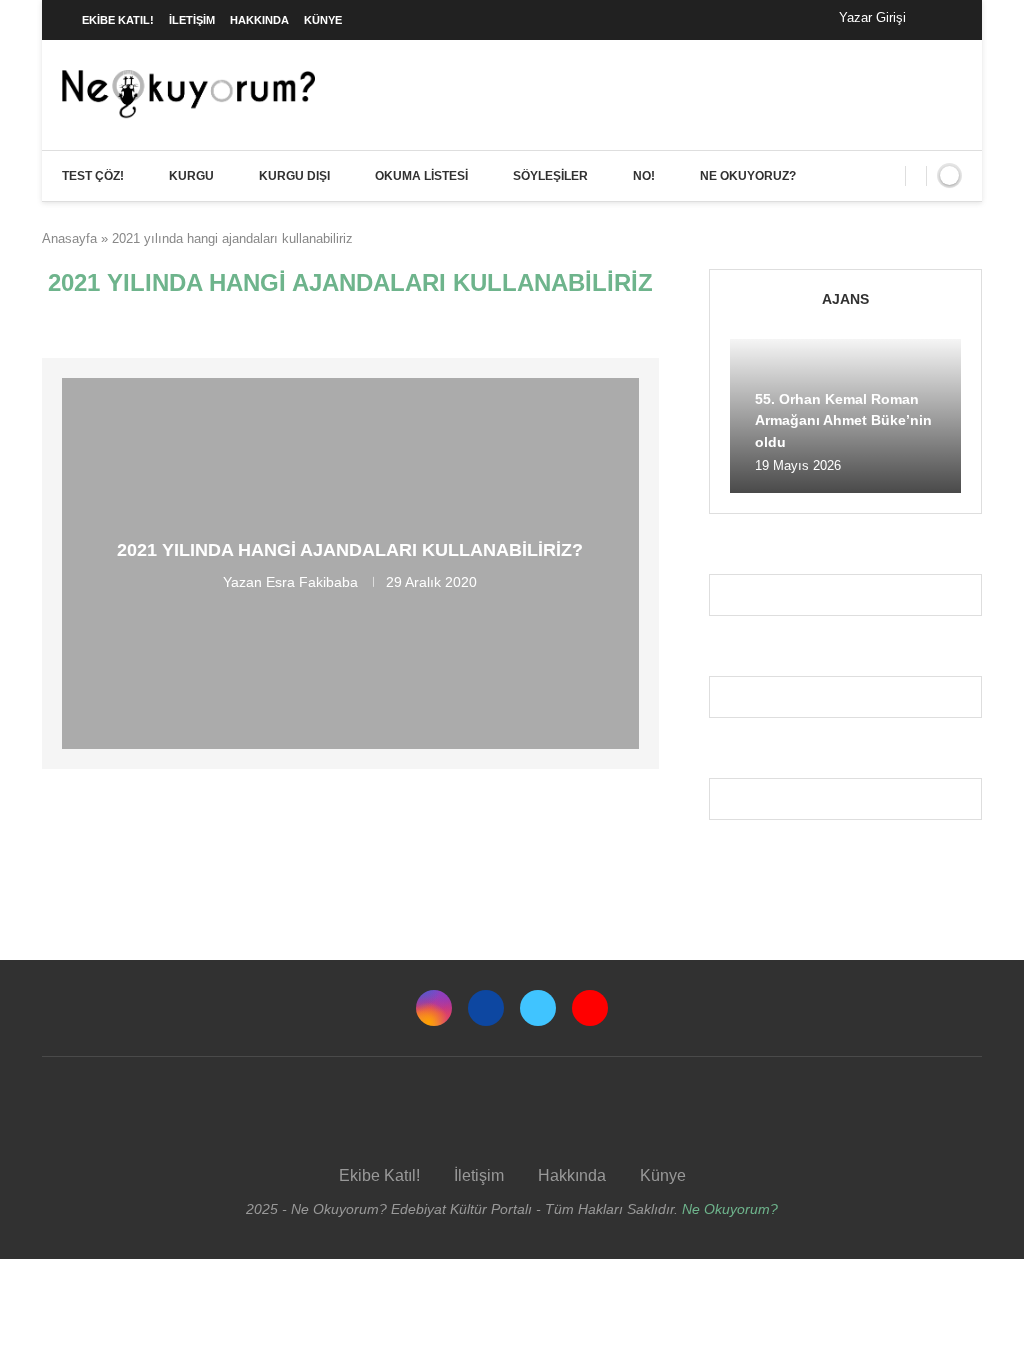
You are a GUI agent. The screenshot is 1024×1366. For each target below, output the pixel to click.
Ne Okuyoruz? (748, 176)
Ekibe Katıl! (118, 20)
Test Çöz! (93, 176)
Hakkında (259, 20)
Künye (323, 20)
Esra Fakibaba (312, 582)
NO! (644, 176)
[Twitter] (538, 1008)
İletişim (192, 20)
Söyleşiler (550, 176)
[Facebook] (941, 20)
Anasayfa (69, 238)
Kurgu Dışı (294, 176)
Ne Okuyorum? (730, 1209)
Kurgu (191, 176)
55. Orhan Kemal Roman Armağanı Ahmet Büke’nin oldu (843, 420)
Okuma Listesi (421, 176)
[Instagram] (434, 1008)
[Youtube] (590, 1008)
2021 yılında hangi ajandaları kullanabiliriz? (350, 550)
